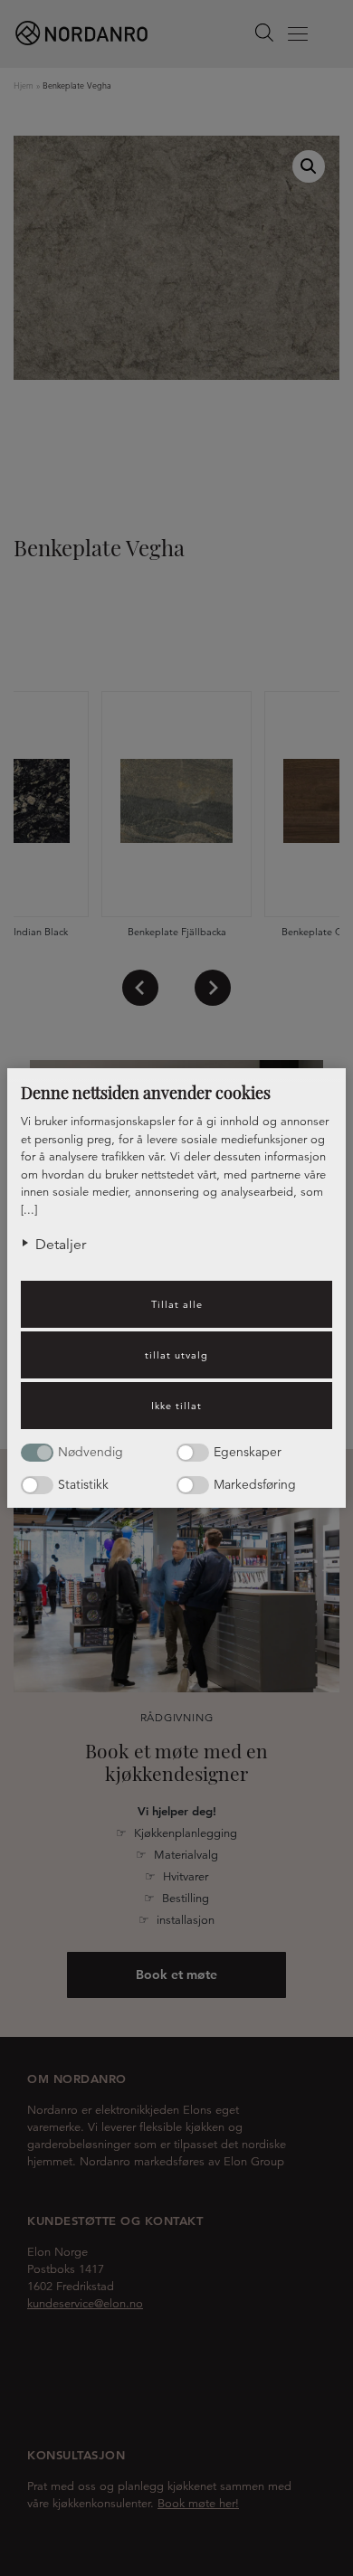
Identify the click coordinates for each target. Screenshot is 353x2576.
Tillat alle (177, 1304)
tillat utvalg (176, 1355)
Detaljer (61, 1245)
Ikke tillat (176, 1406)
